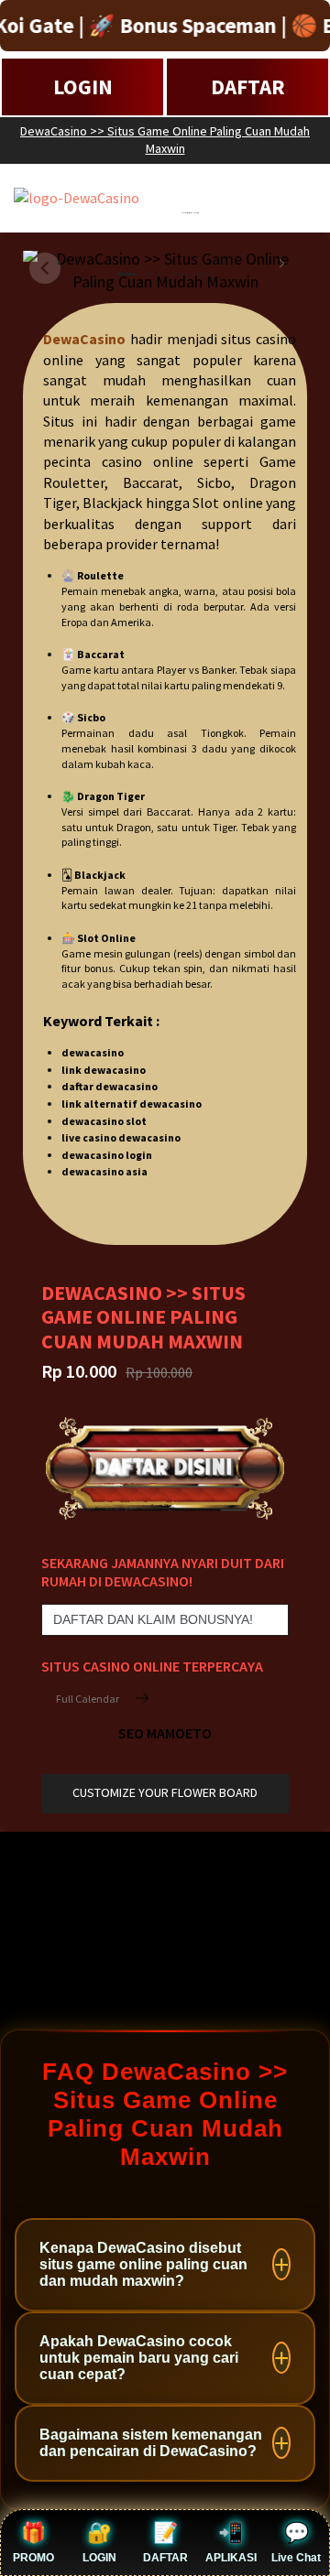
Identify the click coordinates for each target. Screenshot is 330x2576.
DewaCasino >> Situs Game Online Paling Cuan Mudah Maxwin (165, 140)
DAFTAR (248, 87)
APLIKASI (231, 2558)
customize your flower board (165, 1792)
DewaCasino (84, 339)
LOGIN (83, 87)
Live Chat (296, 2558)
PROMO (33, 2558)
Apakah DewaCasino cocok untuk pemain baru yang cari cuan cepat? (139, 2358)
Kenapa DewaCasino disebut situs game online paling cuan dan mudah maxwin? (143, 2264)
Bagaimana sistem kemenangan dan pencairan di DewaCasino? (151, 2443)
